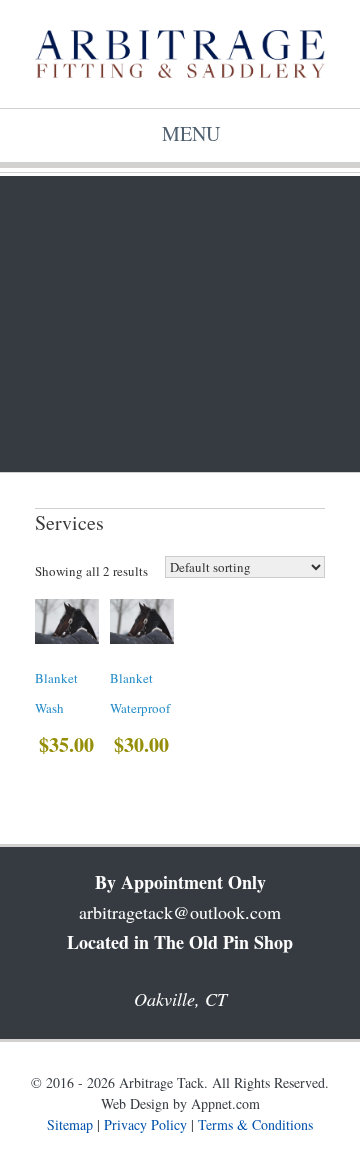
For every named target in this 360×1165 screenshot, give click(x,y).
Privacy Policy (145, 1124)
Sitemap (70, 1124)
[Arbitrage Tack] (180, 54)
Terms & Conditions (255, 1124)
